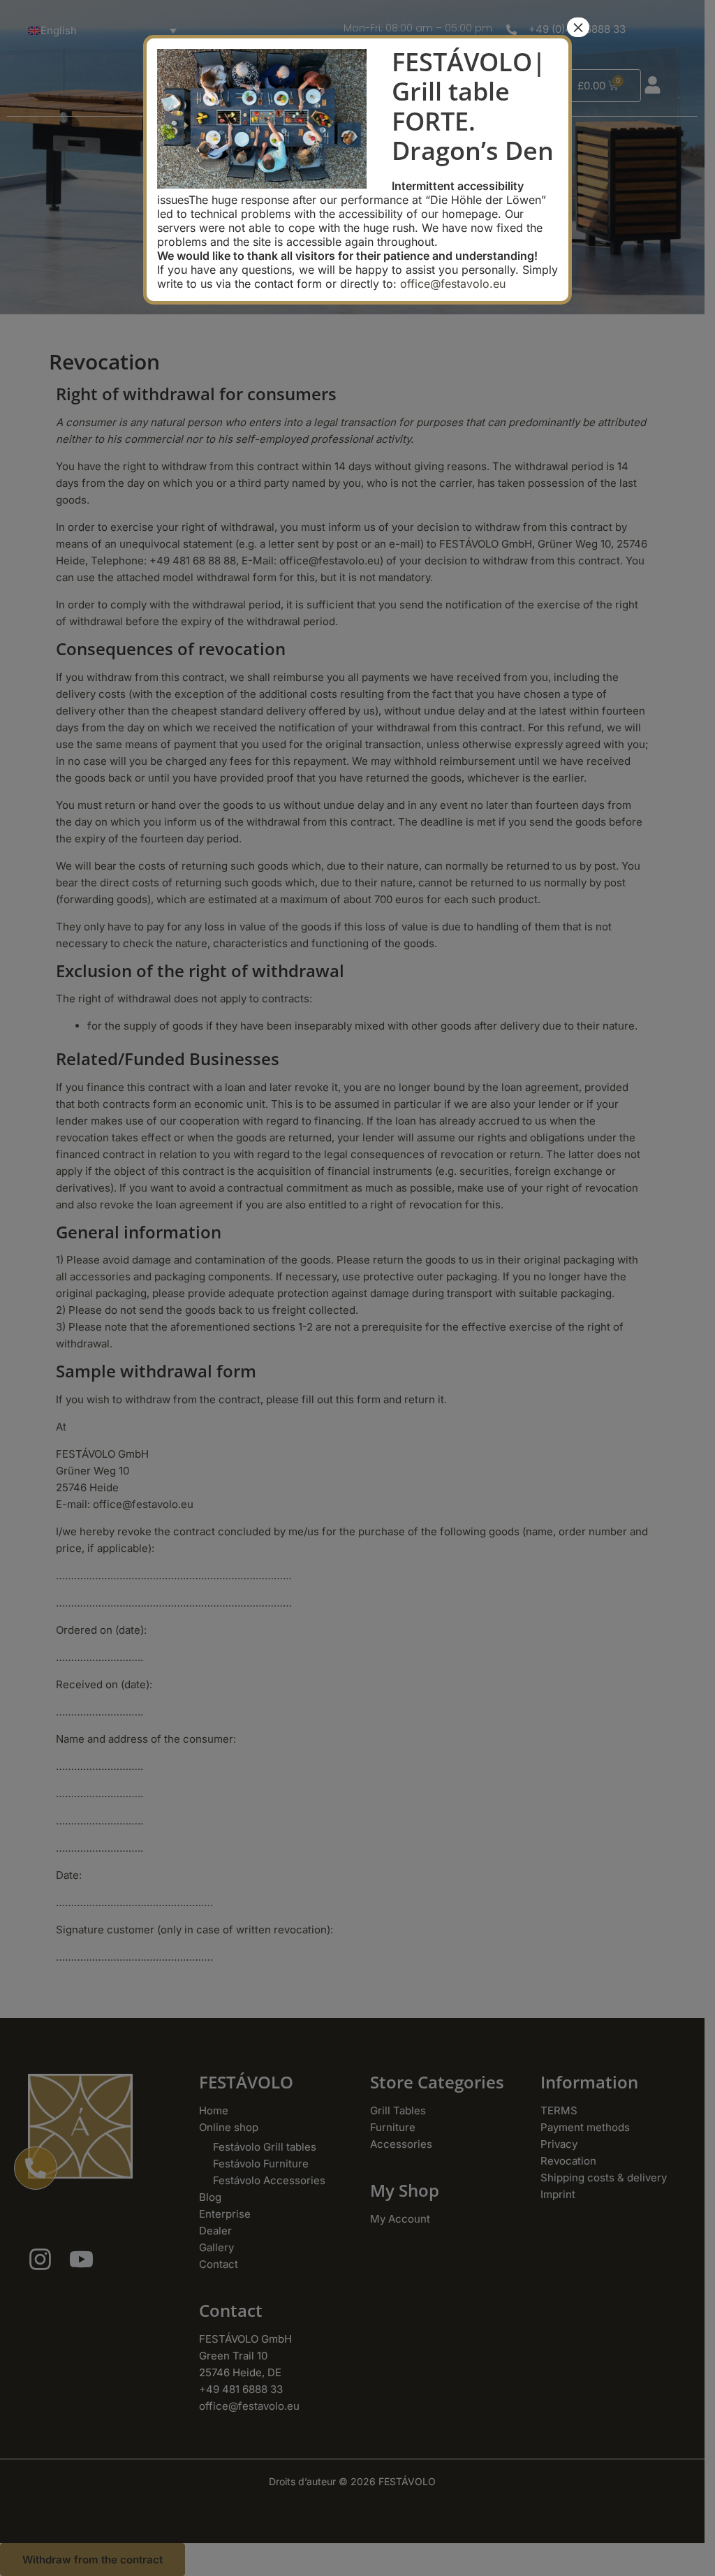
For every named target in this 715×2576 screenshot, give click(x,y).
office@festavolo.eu (453, 284)
